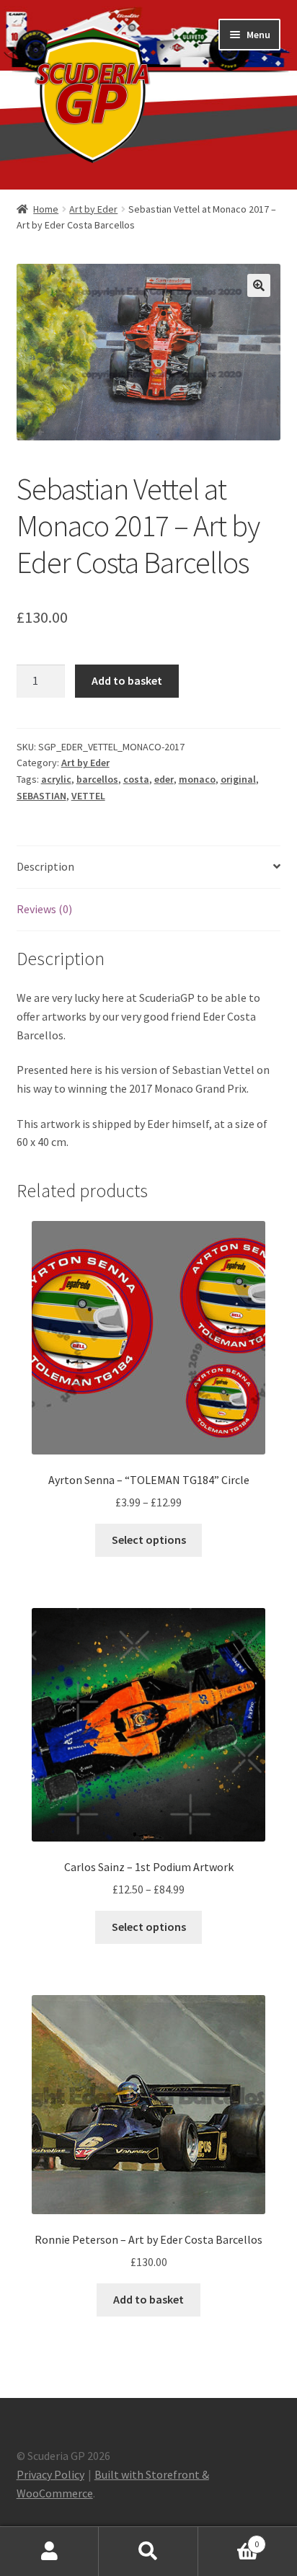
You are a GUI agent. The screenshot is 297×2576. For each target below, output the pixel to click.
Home (46, 209)
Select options (149, 1540)
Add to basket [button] (148, 2299)
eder (164, 779)
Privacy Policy (50, 2474)
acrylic (56, 779)
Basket (229, 2539)
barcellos (97, 779)
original (238, 779)
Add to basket (127, 680)
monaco (197, 779)
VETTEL (88, 796)
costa (136, 779)
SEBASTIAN (41, 796)
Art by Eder (93, 209)
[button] (259, 285)
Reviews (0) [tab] (44, 909)
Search (148, 2551)
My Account (49, 2551)
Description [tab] (45, 866)
